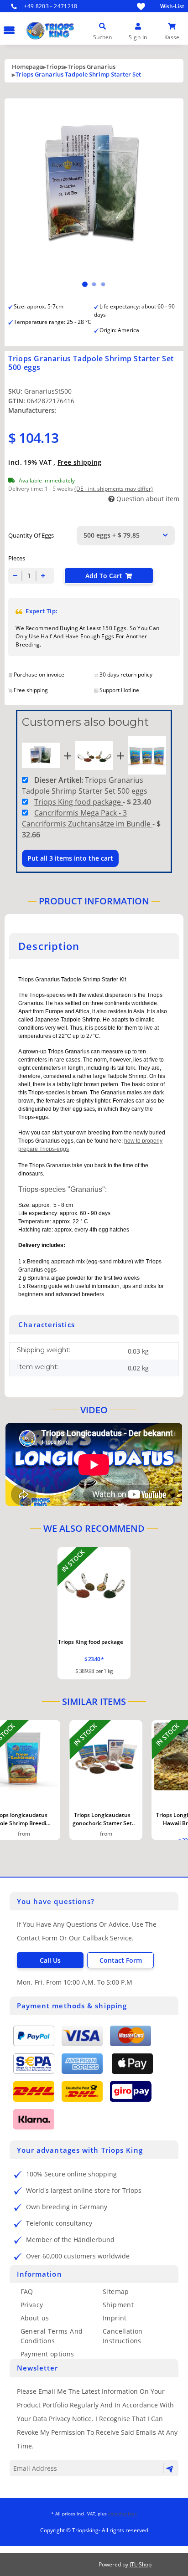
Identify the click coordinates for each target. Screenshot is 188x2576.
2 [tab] (94, 284)
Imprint (115, 2318)
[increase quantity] (43, 576)
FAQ (27, 2291)
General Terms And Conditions (52, 2336)
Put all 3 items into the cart (70, 858)
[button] (102, 26)
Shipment (118, 2305)
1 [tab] (85, 284)
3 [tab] (103, 284)
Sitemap (116, 2291)
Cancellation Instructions (123, 2336)
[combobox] (126, 536)
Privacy (32, 2305)
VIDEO (94, 1410)
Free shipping (80, 462)
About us (35, 2318)
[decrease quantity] (15, 576)
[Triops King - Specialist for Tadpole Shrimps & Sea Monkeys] (80, 43)
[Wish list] (141, 6)
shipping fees (123, 2514)
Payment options (47, 2354)
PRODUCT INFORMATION (94, 901)
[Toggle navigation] (8, 26)
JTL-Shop (141, 2564)
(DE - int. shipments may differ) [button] (114, 489)
